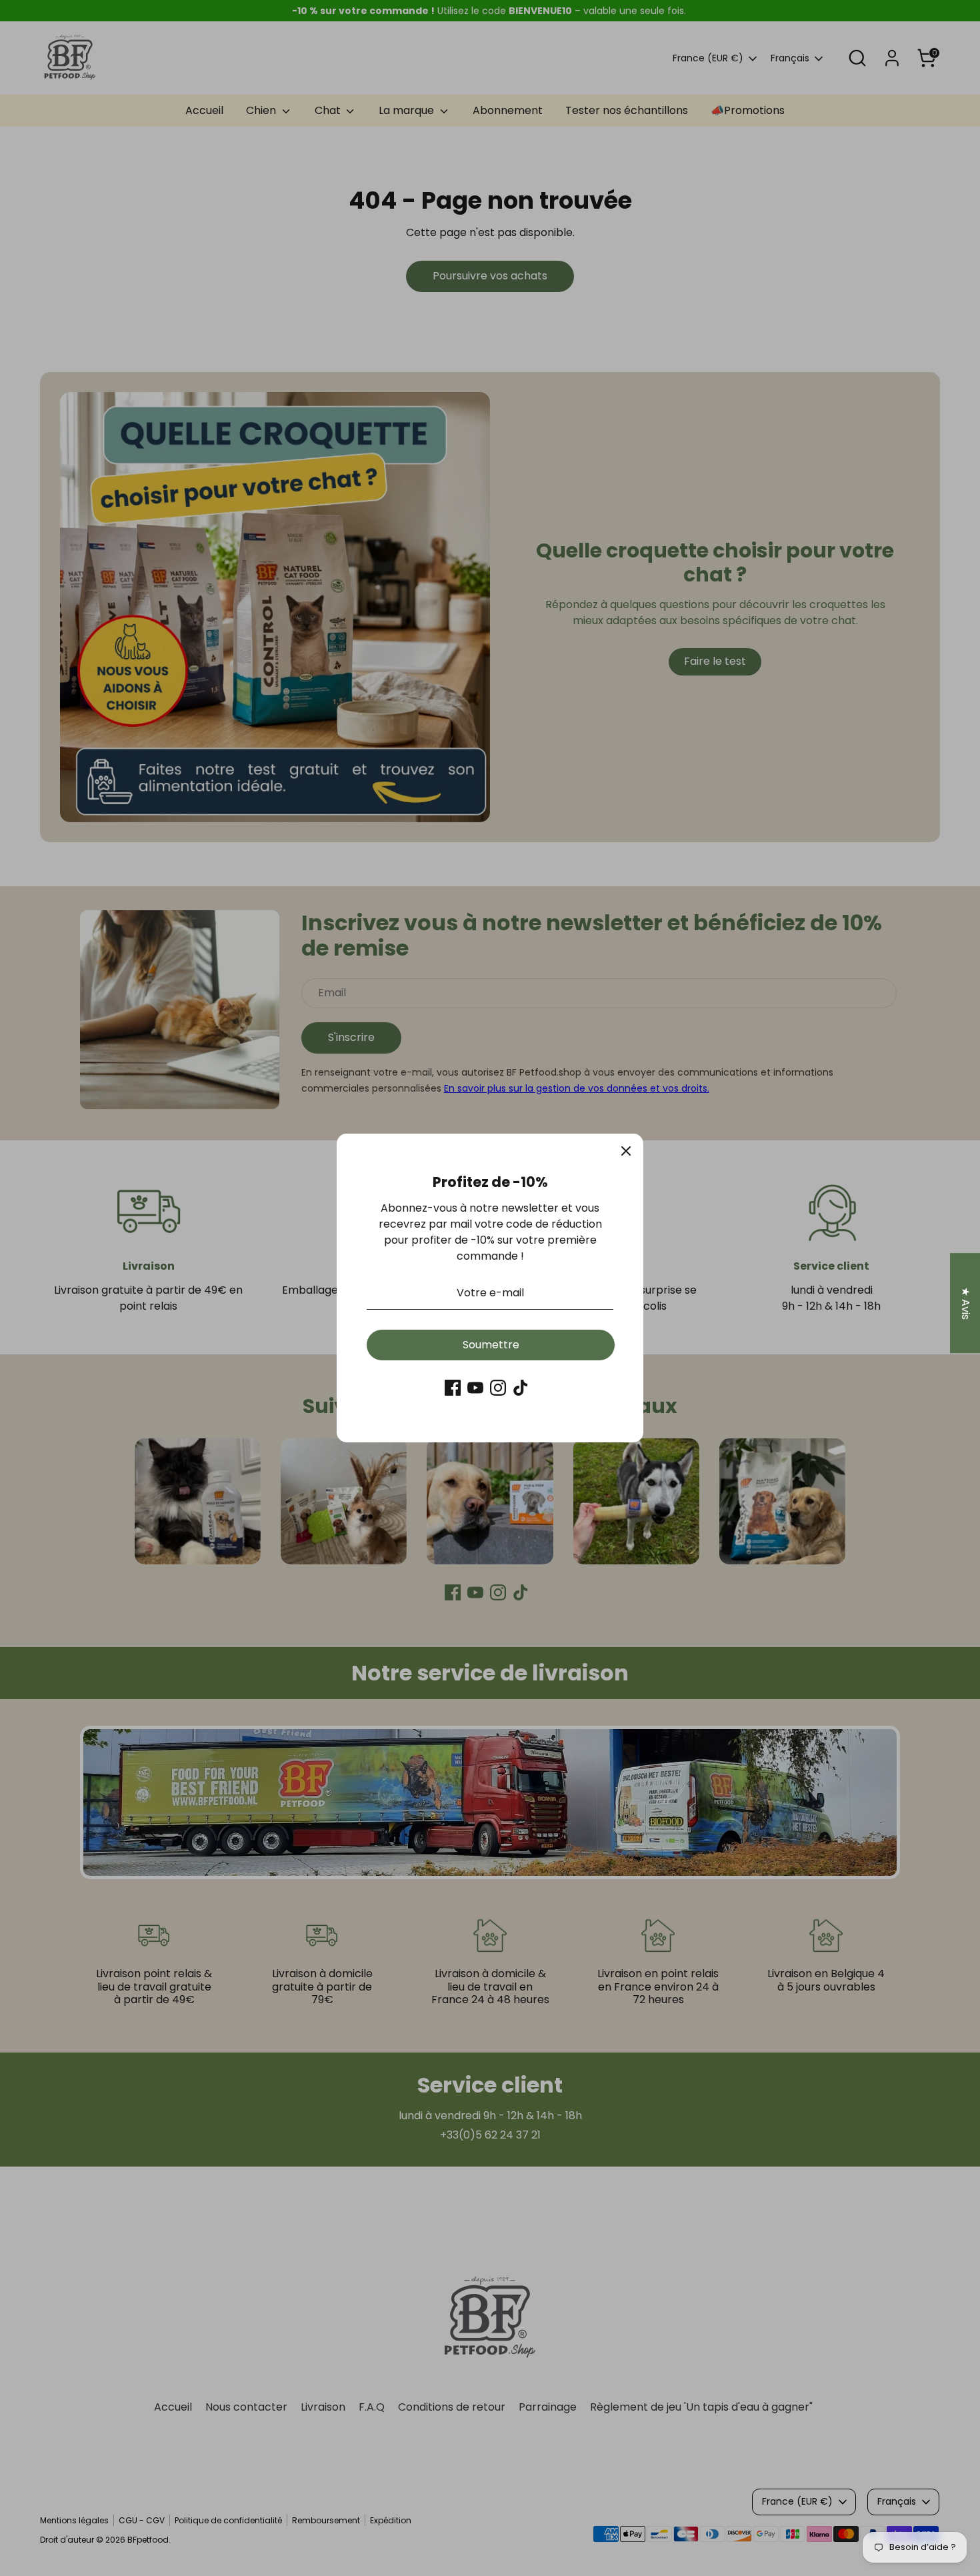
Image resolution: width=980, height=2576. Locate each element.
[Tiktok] (521, 1388)
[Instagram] (498, 1388)
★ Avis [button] (966, 1303)
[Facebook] (453, 1388)
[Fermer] (626, 1151)
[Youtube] (475, 1388)
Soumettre (491, 1345)
